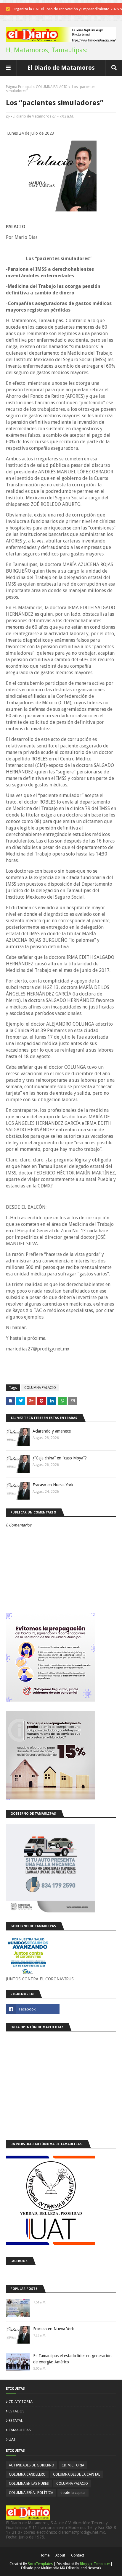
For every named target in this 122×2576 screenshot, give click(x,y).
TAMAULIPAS (20, 2430)
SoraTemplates (40, 2564)
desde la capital (73, 2493)
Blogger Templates (95, 2564)
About (60, 2555)
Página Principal (19, 87)
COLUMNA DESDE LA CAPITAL (77, 2474)
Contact (78, 2555)
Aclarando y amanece (52, 1431)
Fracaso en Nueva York (53, 1485)
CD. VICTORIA (21, 2402)
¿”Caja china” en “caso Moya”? (60, 1458)
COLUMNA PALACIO (52, 87)
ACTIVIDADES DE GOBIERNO (32, 2465)
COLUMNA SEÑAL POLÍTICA (31, 2493)
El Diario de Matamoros (61, 68)
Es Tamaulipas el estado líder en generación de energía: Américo (72, 2359)
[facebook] (33, 2009)
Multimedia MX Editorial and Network (71, 2568)
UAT (12, 2439)
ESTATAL (16, 2421)
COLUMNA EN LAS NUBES (29, 2484)
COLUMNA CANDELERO (27, 2474)
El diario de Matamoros (32, 116)
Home (45, 2555)
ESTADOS (17, 2411)
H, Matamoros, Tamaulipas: (47, 50)
